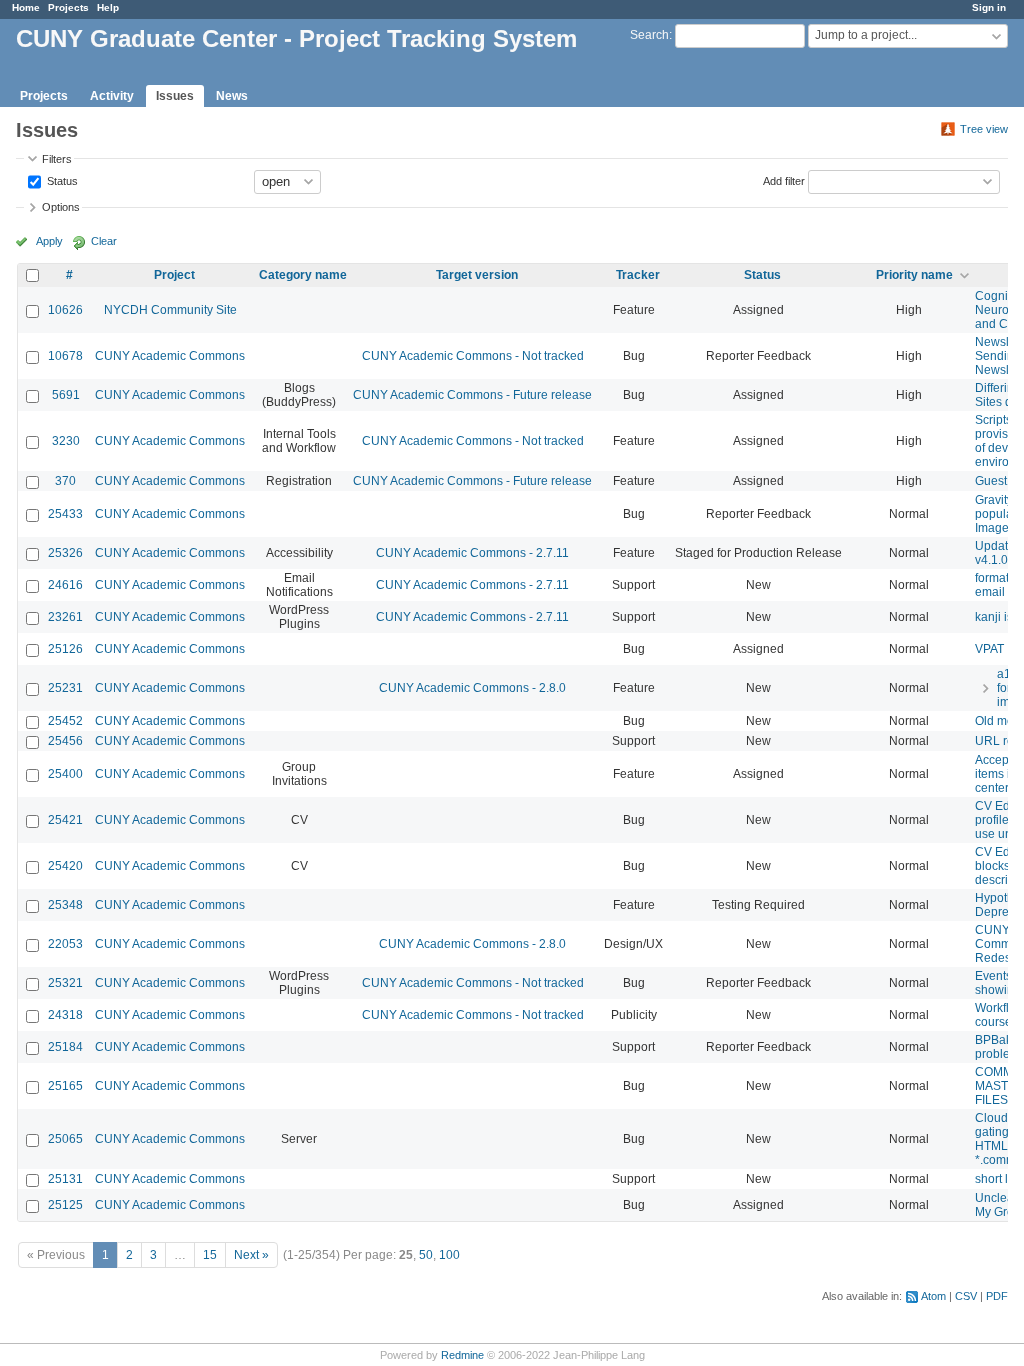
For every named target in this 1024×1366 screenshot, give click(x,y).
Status (61, 180)
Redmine (462, 1355)
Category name (303, 275)
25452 (65, 721)
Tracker (638, 275)
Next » (251, 1255)
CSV (966, 1296)
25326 (65, 553)
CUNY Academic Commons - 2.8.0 (472, 688)
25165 (65, 1086)
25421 (65, 820)
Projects (68, 7)
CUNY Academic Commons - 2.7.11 (472, 553)
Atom (933, 1296)
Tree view (984, 129)
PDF (997, 1296)
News (232, 96)
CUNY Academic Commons (170, 356)
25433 (65, 514)
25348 (65, 905)
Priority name (914, 275)
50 (426, 1255)
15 (210, 1255)
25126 (65, 649)
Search (649, 35)
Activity (112, 96)
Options (61, 207)
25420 (65, 866)
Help (108, 7)
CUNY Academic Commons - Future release (472, 395)
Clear (104, 241)
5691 (66, 395)
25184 (65, 1047)
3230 (66, 441)
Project (174, 275)
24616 (65, 585)
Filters (57, 159)
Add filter (784, 180)
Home (26, 7)
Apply (49, 241)
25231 (65, 688)
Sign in (989, 7)
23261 (65, 617)
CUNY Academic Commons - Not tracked (473, 356)
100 (449, 1255)
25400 (65, 774)
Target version (477, 275)
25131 (65, 1179)
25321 (65, 983)
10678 (65, 356)
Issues (175, 96)
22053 (65, 944)
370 (65, 481)
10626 (65, 310)
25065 (65, 1139)
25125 (65, 1205)
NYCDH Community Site (170, 310)
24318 (65, 1015)
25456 (65, 741)
